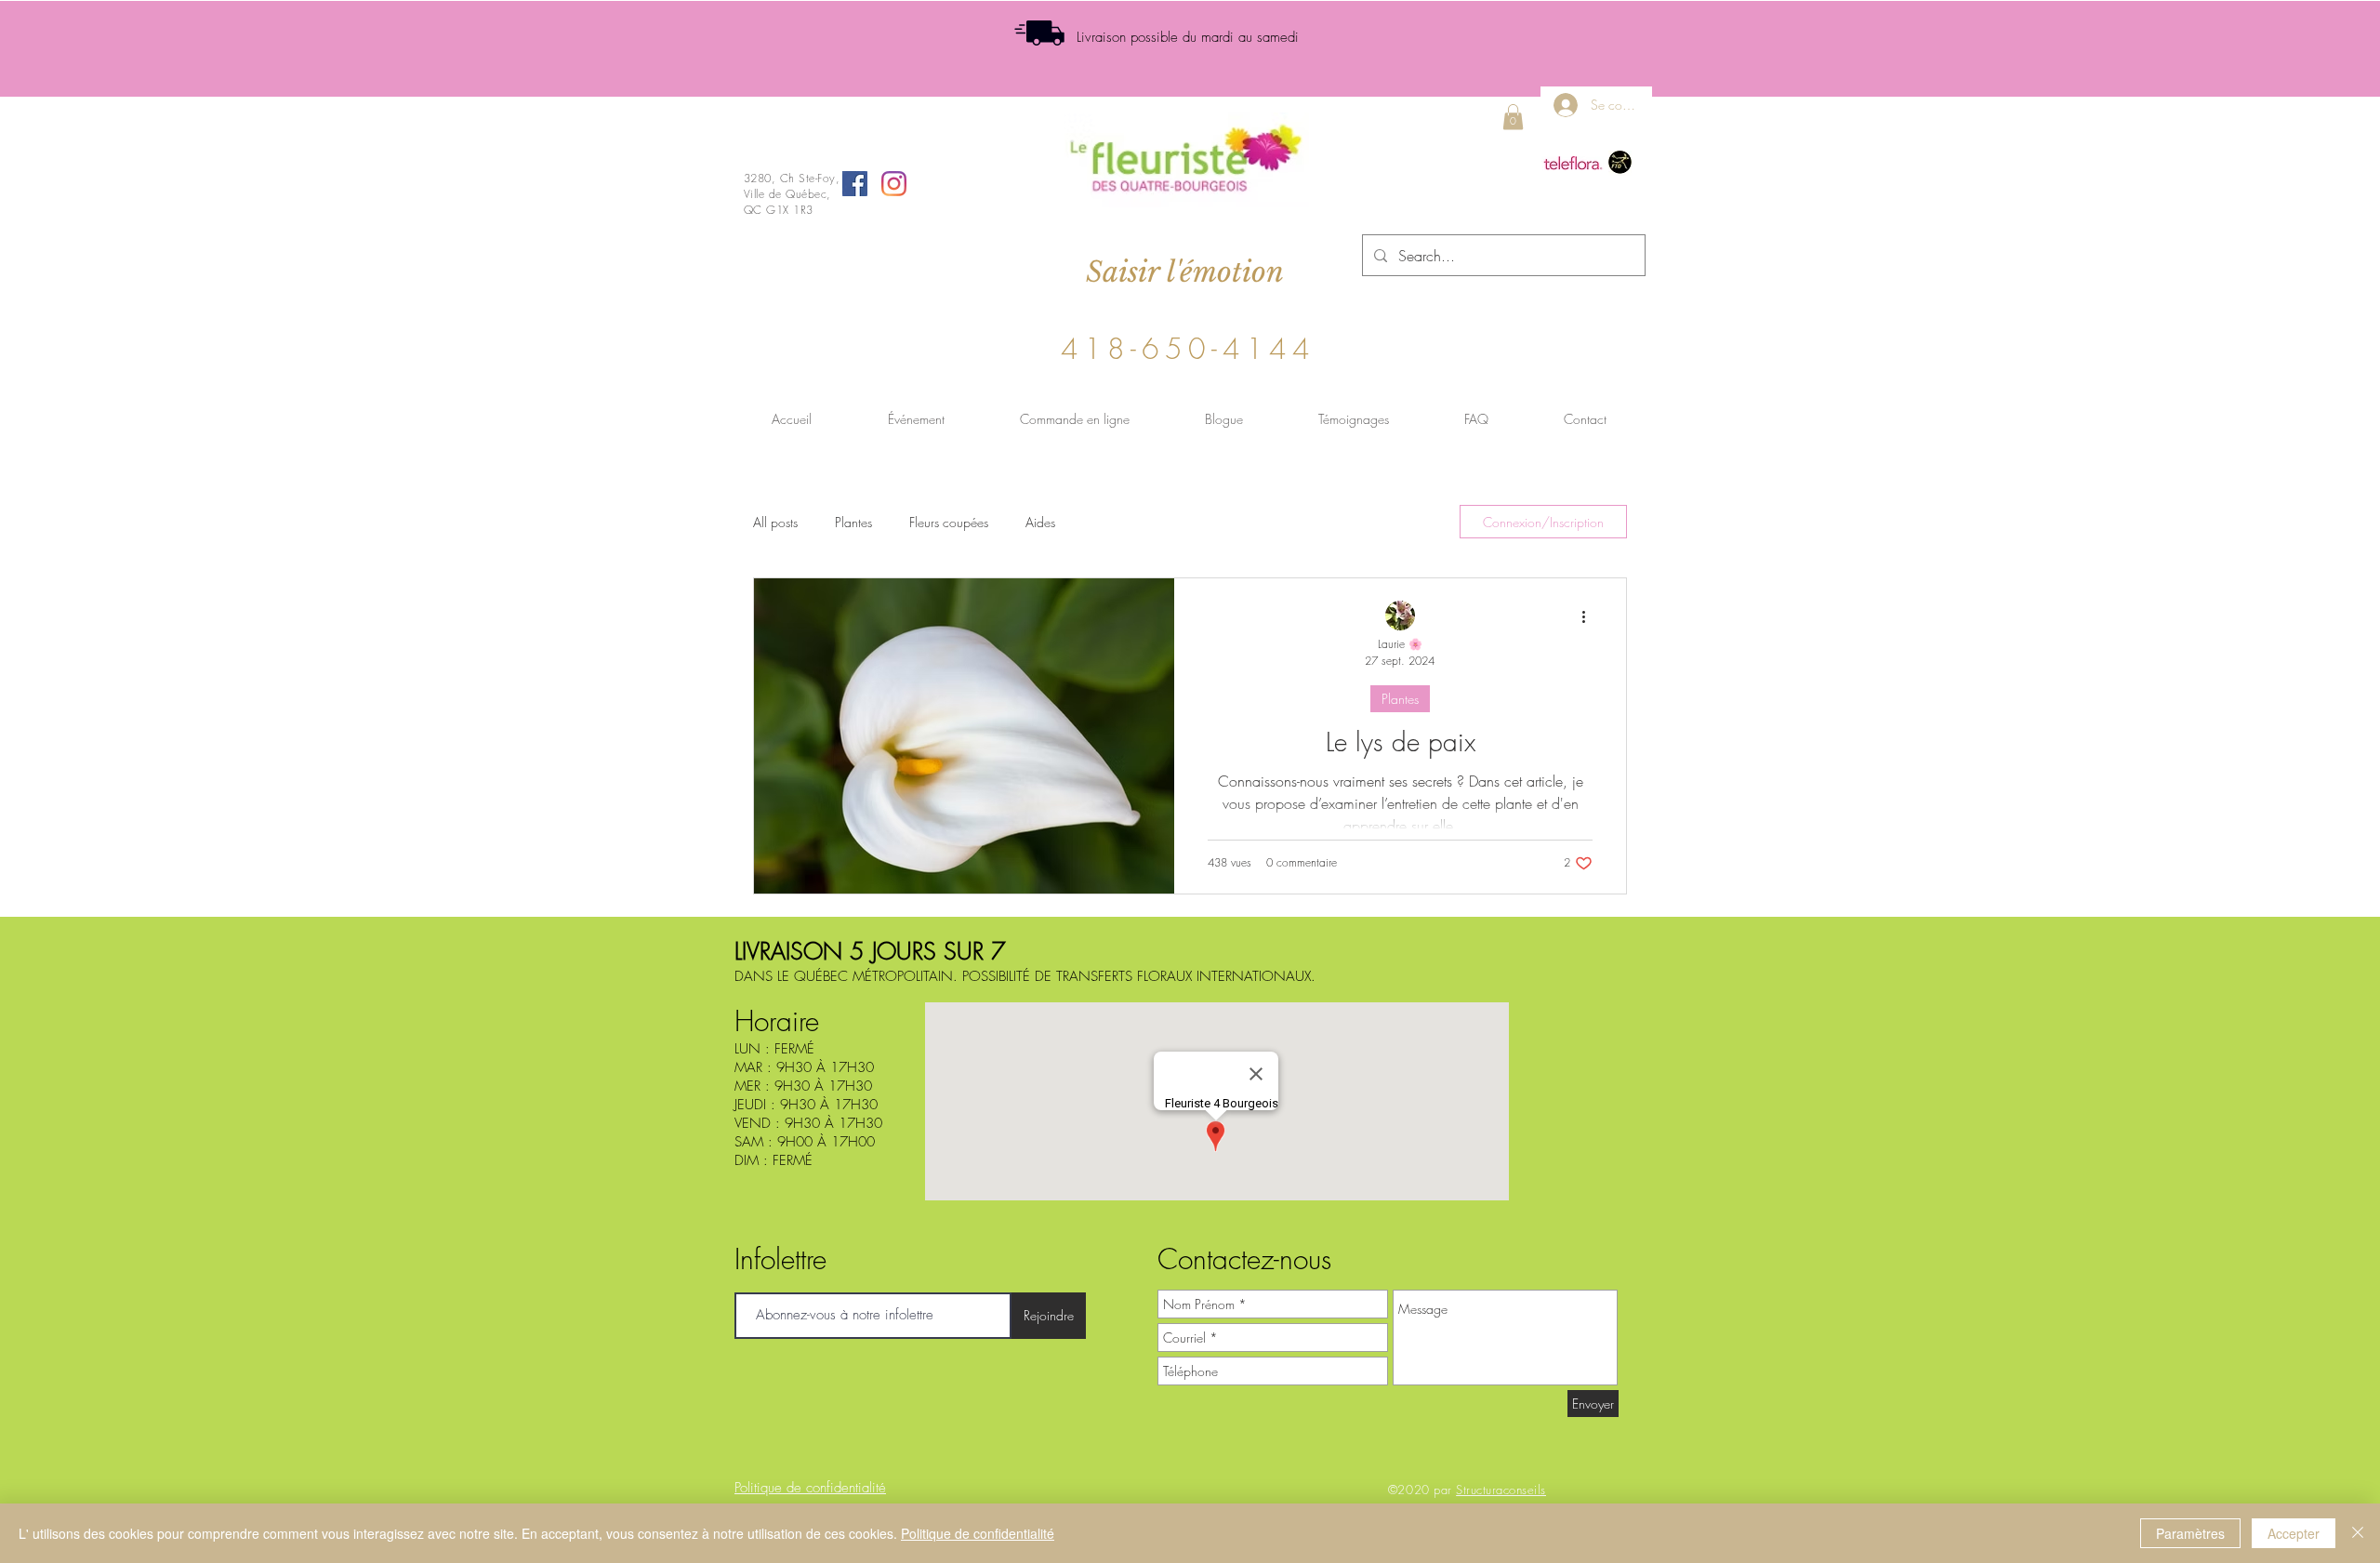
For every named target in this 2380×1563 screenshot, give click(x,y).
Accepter (2294, 1533)
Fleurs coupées (949, 522)
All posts (775, 522)
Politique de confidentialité (978, 1533)
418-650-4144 (1188, 349)
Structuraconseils (1501, 1490)
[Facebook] (855, 184)
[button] (1513, 117)
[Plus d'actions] (1590, 616)
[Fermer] (2358, 1533)
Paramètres (2190, 1533)
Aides (1040, 522)
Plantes (853, 522)
